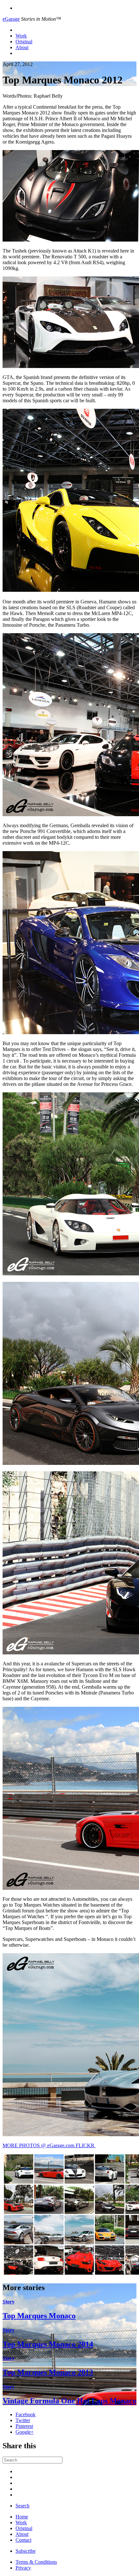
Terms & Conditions (36, 2562)
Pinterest (24, 2426)
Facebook (26, 2414)
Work (21, 36)
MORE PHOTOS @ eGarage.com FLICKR (49, 2145)
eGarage (11, 19)
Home (22, 2517)
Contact (23, 2540)
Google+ (25, 2432)
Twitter (23, 2420)
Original (24, 42)
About (22, 47)
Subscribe (26, 2551)
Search (22, 2506)
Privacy (23, 2568)
